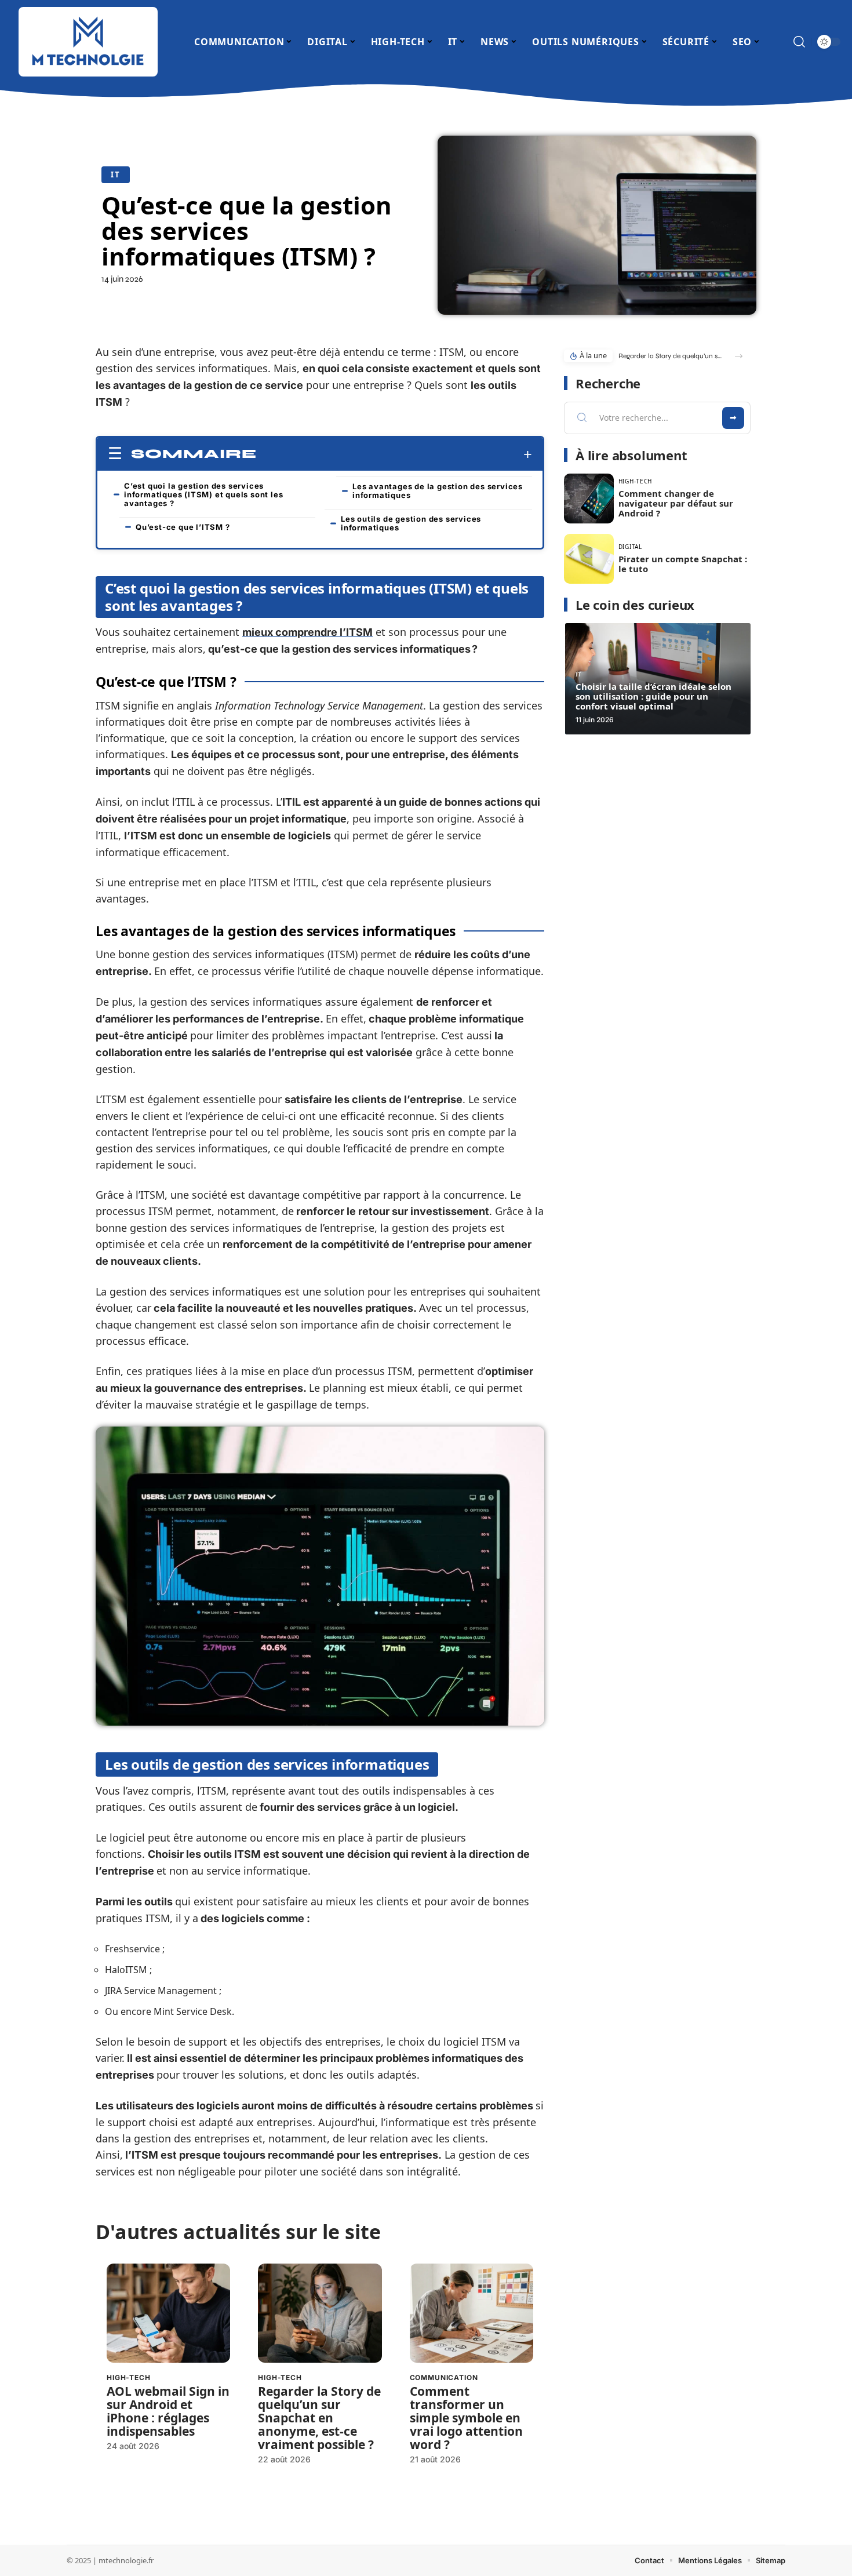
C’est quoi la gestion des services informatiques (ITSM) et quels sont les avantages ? (203, 494)
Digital (630, 547)
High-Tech (129, 2377)
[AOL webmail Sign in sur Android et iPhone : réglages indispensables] (168, 2313)
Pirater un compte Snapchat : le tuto (683, 564)
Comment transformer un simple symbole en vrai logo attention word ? (466, 2418)
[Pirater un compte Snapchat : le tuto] (589, 559)
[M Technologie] (88, 42)
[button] (739, 356)
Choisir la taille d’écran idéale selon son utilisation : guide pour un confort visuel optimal (653, 696)
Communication (444, 2377)
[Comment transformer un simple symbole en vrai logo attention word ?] (471, 2313)
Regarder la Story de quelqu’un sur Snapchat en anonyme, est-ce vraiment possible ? (319, 2418)
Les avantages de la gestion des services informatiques (438, 491)
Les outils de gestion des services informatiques (411, 523)
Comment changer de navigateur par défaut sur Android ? (676, 503)
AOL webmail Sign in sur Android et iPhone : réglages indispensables (168, 2411)
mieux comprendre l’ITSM (307, 632)
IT (116, 174)
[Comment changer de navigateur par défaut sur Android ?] (589, 499)
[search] (799, 42)
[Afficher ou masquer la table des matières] (394, 454)
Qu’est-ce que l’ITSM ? (183, 527)
